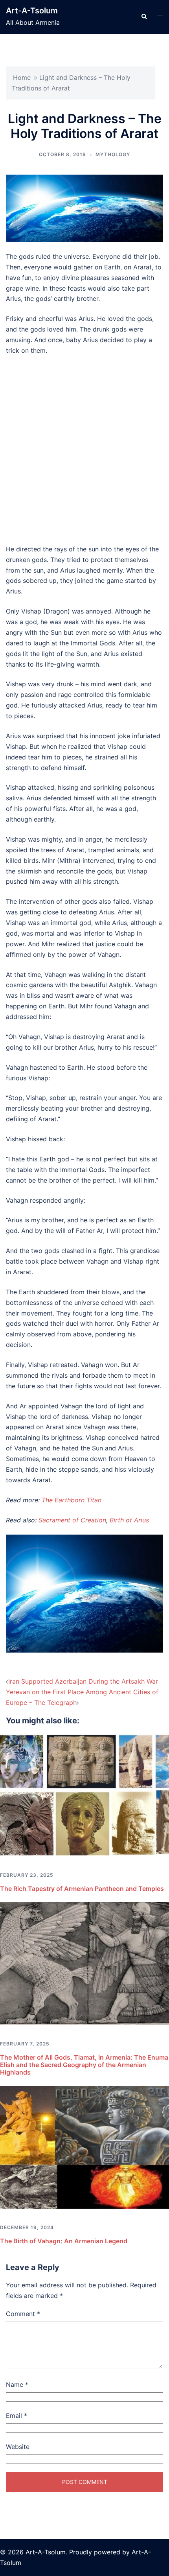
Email (17, 2416)
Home (22, 77)
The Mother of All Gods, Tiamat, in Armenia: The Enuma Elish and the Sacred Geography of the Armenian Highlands (84, 2065)
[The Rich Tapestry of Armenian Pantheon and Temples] (84, 1794)
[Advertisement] (84, 450)
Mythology (113, 154)
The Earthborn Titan (72, 1500)
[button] (144, 17)
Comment (23, 2314)
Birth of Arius (129, 1520)
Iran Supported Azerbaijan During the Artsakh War (83, 1681)
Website (18, 2447)
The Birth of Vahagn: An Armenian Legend (64, 2241)
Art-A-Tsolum (32, 11)
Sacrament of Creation (72, 1520)
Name (17, 2384)
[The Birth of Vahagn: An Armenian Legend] (84, 2147)
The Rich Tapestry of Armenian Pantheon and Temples (82, 1889)
